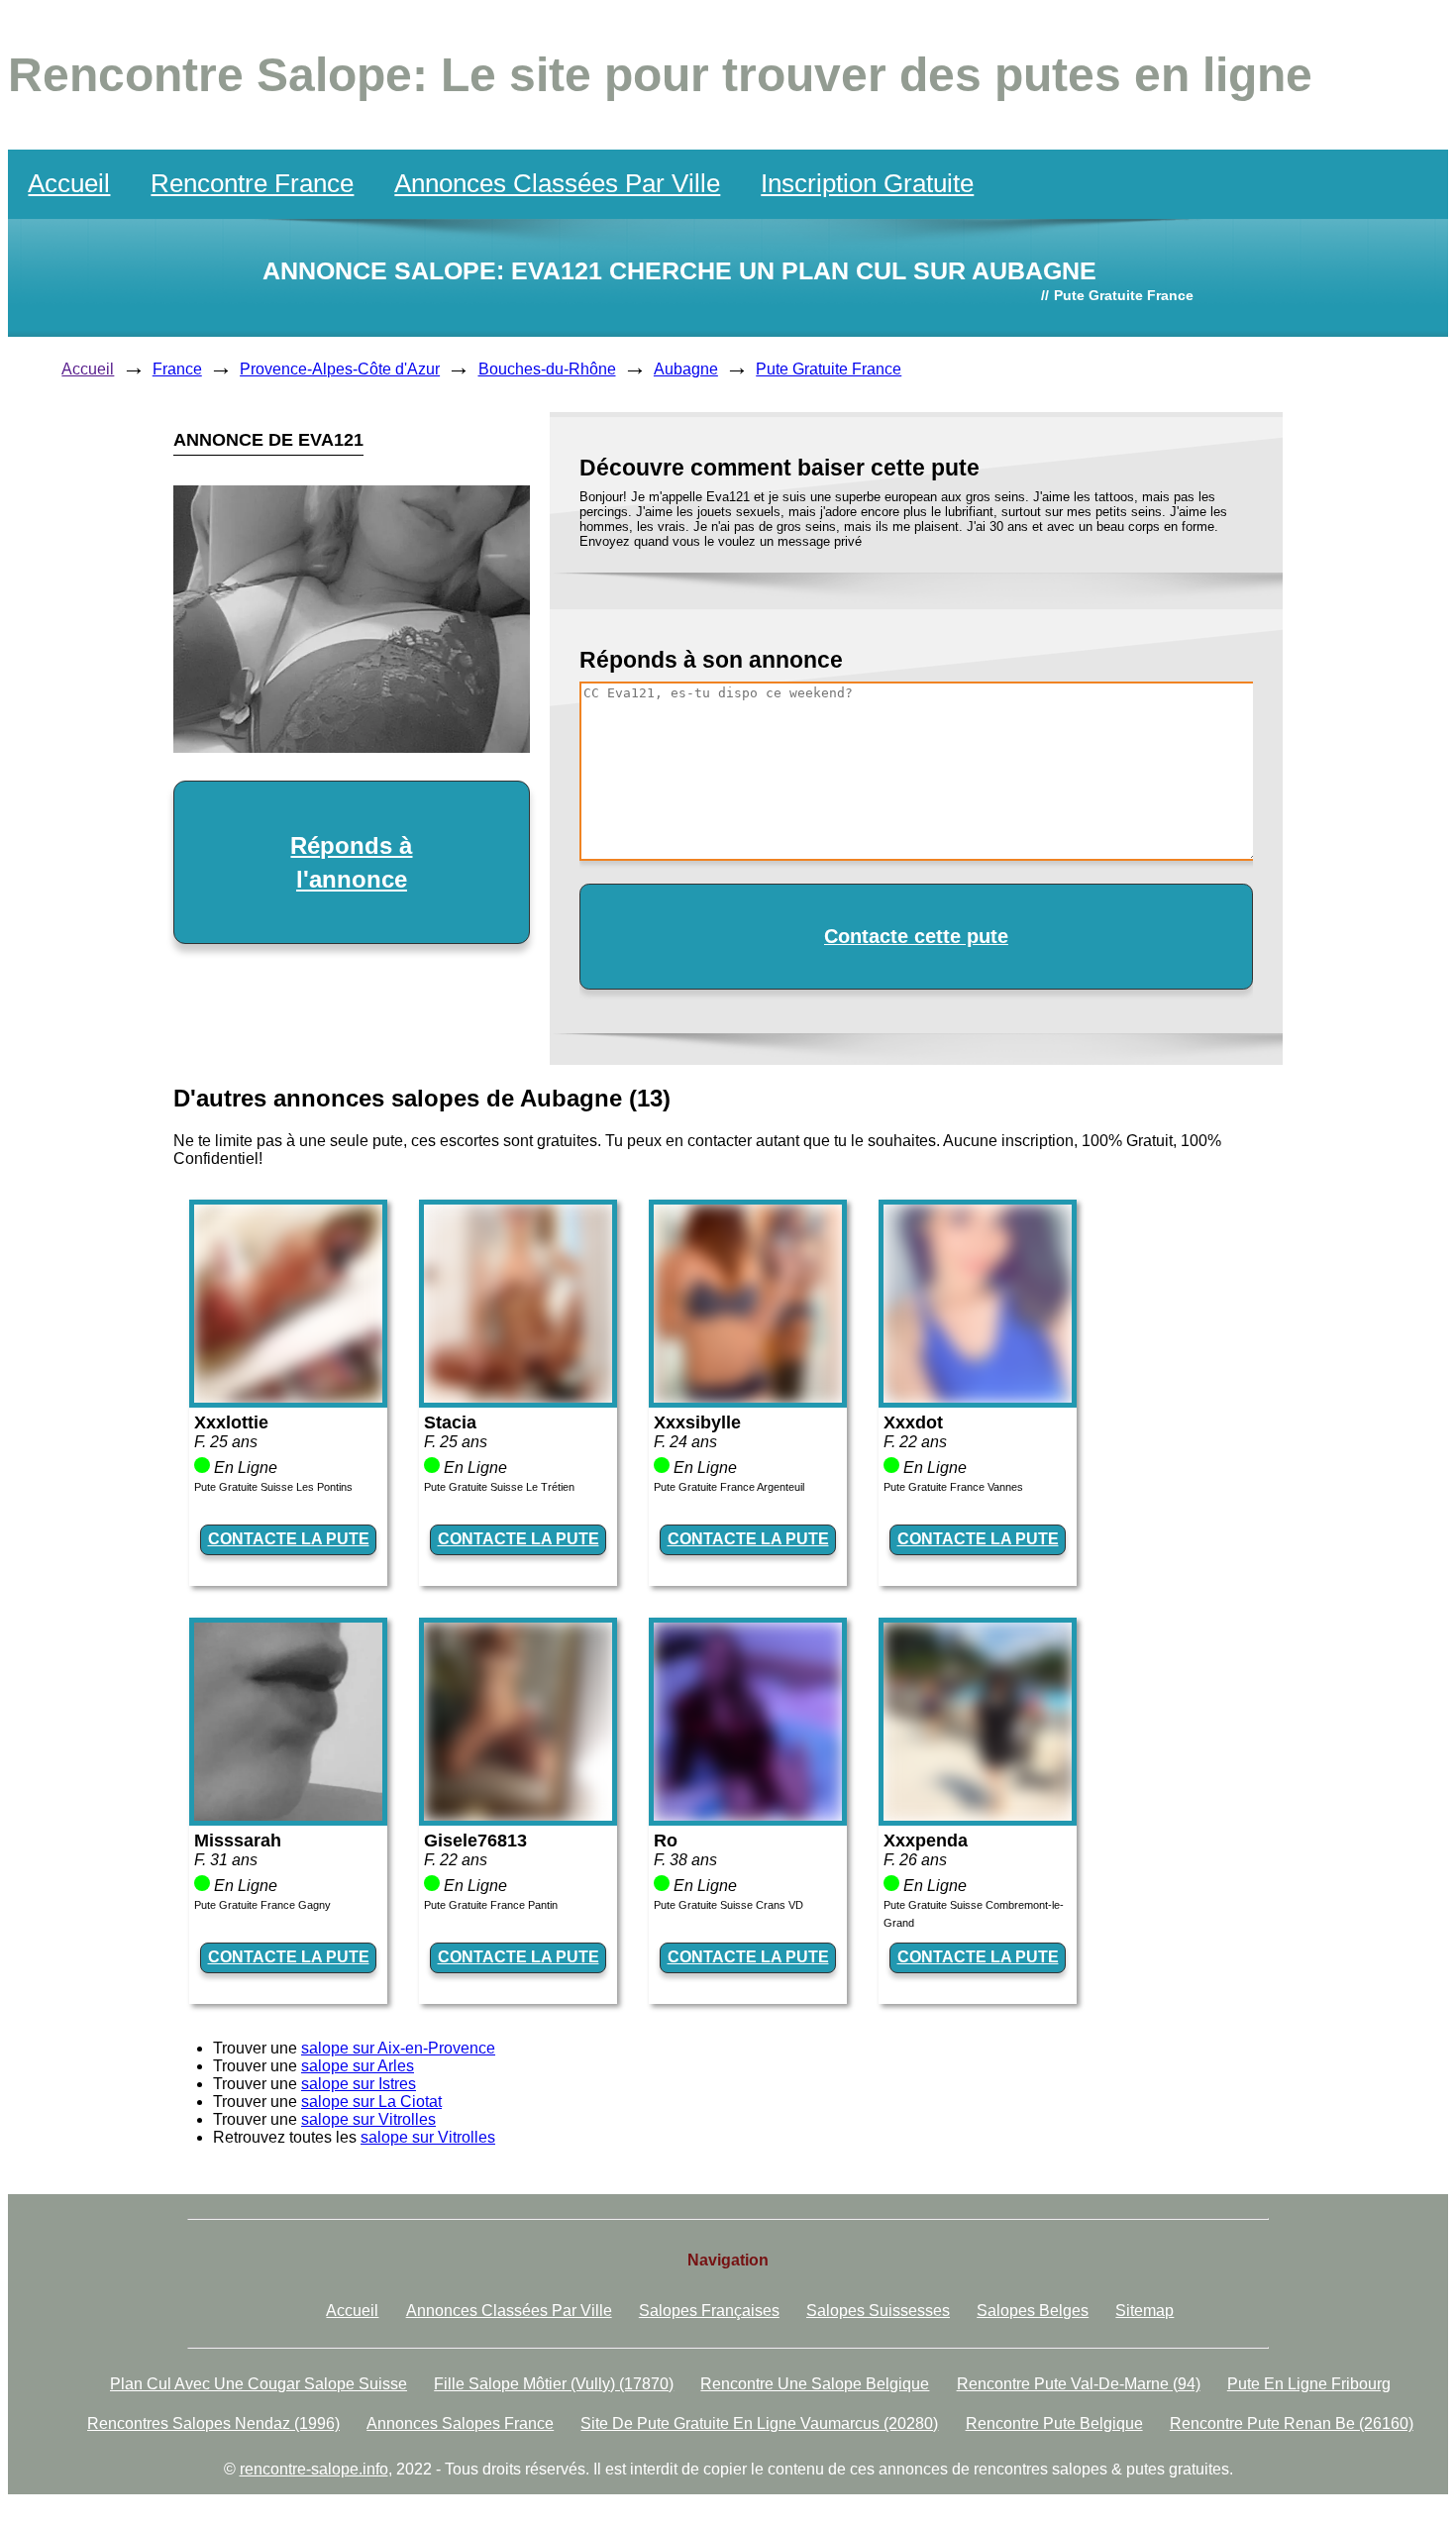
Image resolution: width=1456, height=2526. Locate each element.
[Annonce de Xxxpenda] (978, 1815)
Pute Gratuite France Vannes (953, 1487)
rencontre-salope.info (314, 2469)
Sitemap (1144, 2311)
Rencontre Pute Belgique (1054, 2423)
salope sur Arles (358, 2066)
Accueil (69, 183)
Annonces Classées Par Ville (557, 183)
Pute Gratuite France (829, 369)
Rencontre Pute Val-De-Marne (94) (1079, 2384)
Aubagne (686, 369)
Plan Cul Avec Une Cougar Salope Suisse (259, 2384)
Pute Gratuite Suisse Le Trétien (499, 1487)
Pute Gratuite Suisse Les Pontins (273, 1487)
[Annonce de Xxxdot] (978, 1397)
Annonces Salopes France (460, 2423)
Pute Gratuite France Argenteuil (729, 1487)
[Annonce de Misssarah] (288, 1815)
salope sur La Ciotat (371, 2102)
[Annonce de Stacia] (518, 1397)
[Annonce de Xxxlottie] (288, 1397)
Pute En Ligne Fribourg (1309, 2384)
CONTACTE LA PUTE (289, 1539)
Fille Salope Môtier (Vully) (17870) (554, 2384)
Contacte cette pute (916, 936)
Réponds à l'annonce (351, 862)
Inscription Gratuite (867, 183)
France (177, 369)
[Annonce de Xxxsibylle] (748, 1397)
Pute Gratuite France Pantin (491, 1905)
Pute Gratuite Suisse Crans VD (728, 1905)
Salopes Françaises (709, 2311)
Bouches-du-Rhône (547, 369)
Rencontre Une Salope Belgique (815, 2384)
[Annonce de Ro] (748, 1815)
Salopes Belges (1033, 2311)
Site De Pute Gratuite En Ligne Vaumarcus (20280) (759, 2423)
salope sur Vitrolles (368, 2119)
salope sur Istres (359, 2084)
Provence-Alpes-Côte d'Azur (340, 369)
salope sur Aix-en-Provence (398, 2048)
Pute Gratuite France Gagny (262, 1905)
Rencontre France (252, 183)
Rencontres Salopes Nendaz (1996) (213, 2423)
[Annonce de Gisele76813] (518, 1815)
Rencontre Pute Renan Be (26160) (1292, 2423)
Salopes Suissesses (878, 2311)
